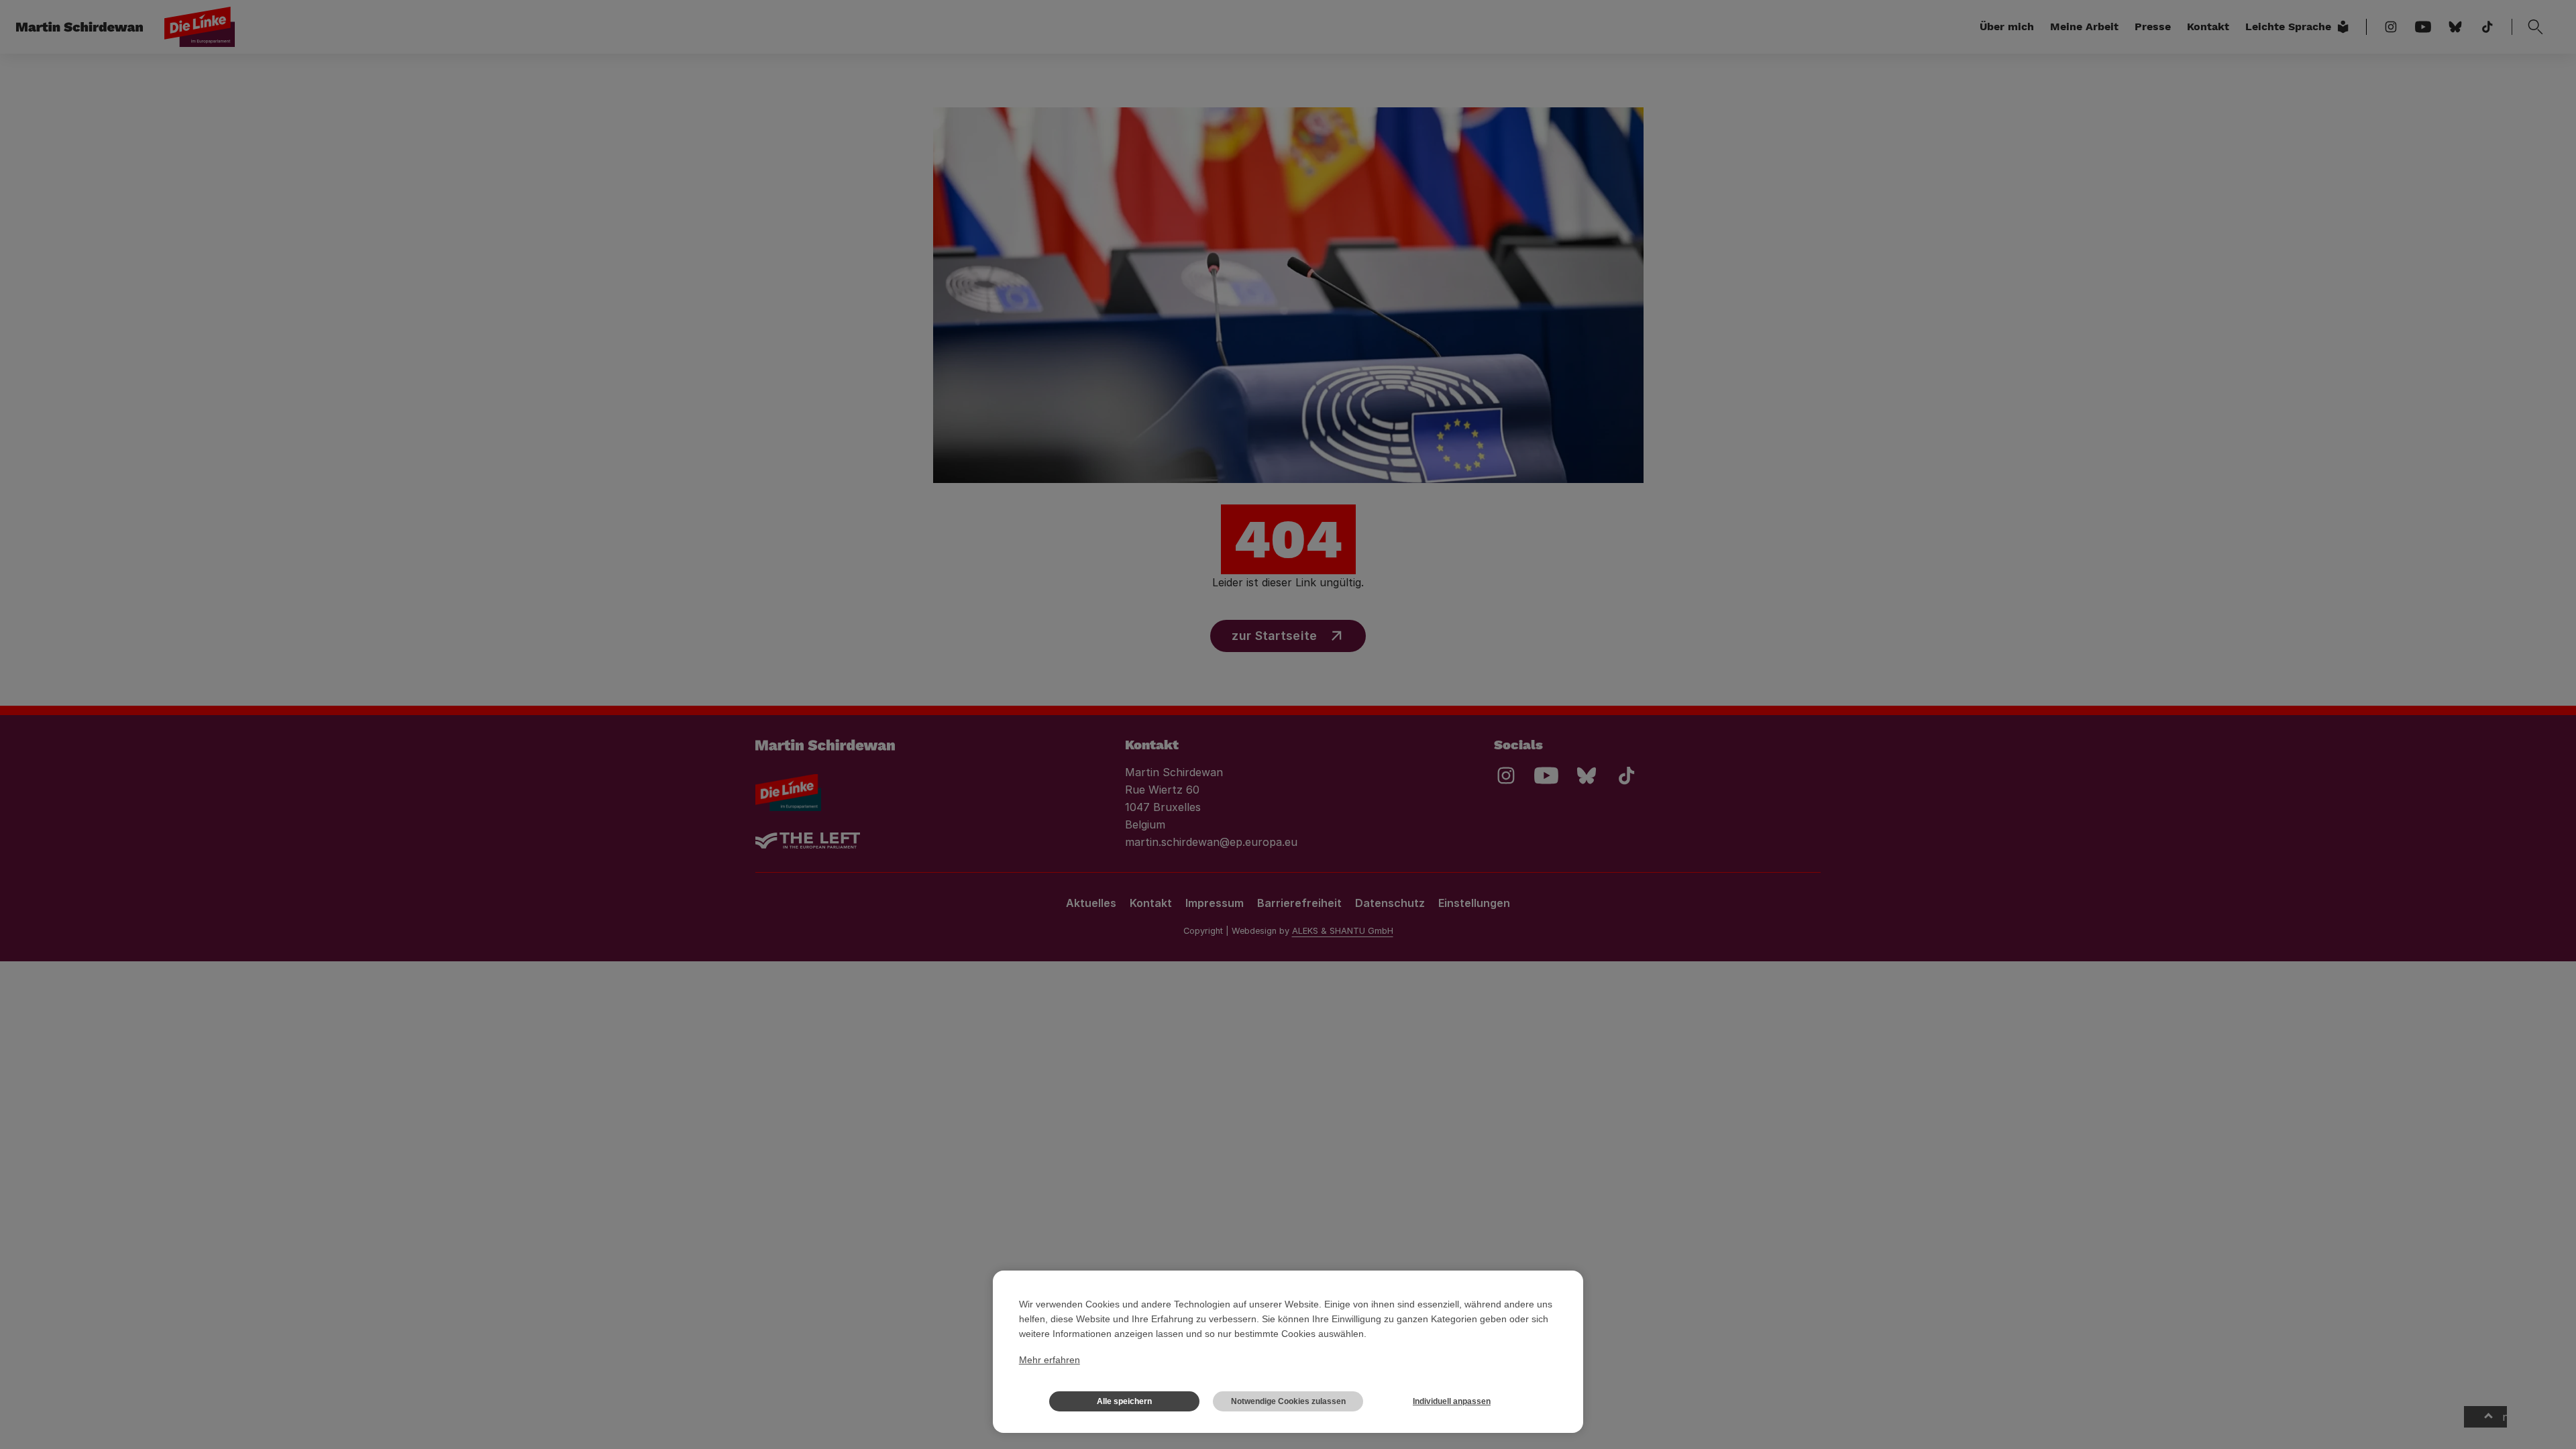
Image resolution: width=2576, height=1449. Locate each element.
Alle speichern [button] (1124, 1401)
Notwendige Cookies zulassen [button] (1288, 1401)
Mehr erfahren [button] (1050, 1360)
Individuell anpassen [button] (1452, 1401)
